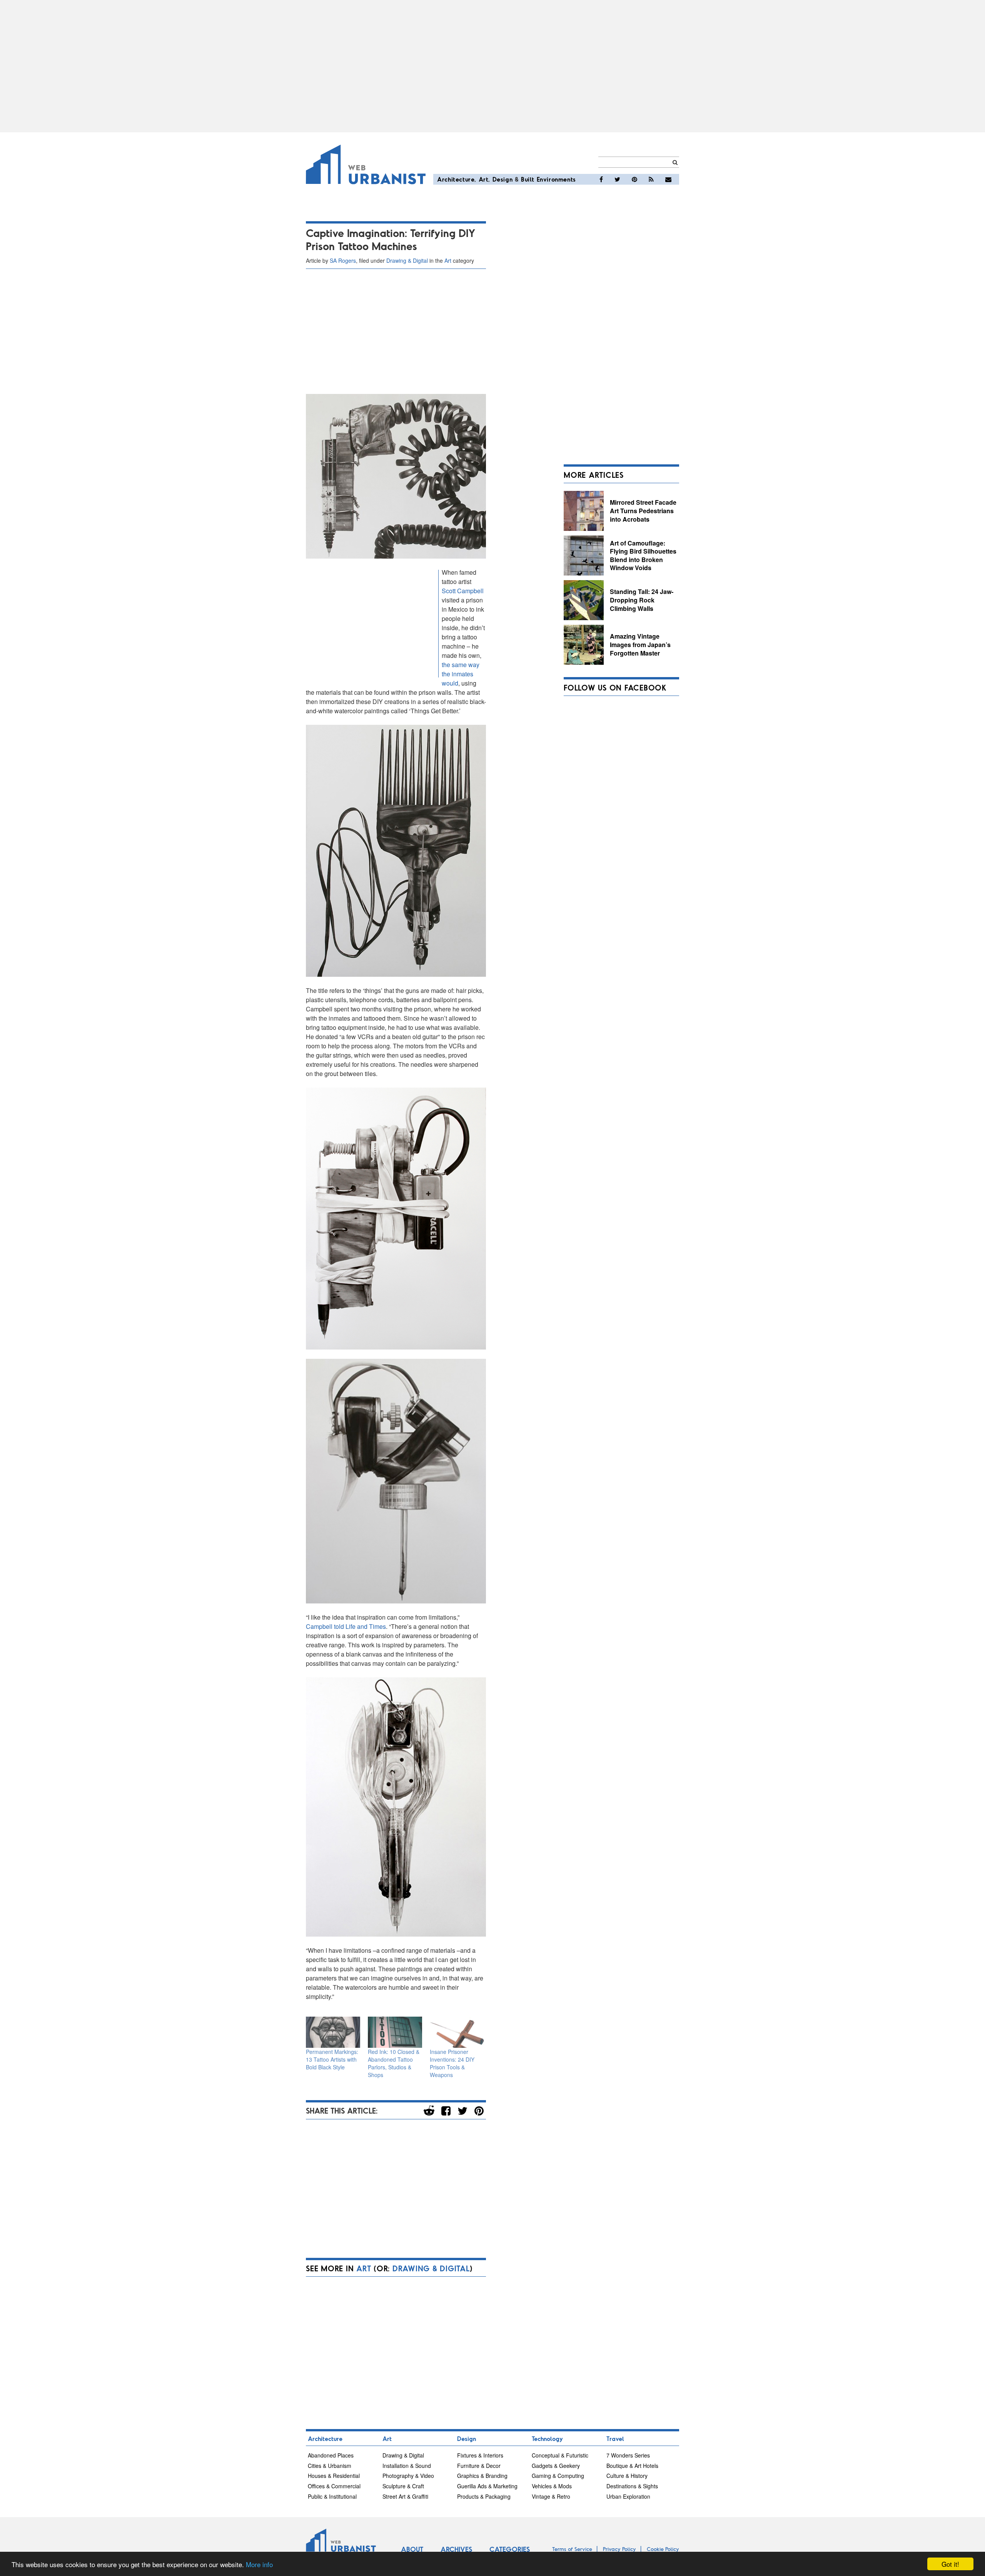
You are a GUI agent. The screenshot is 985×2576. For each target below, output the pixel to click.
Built (528, 179)
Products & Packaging (484, 2496)
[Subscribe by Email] (668, 179)
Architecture (456, 179)
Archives (456, 2549)
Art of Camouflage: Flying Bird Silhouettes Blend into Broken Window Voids (643, 556)
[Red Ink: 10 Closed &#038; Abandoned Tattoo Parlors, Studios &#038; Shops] (395, 2032)
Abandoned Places (331, 2455)
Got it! (950, 2564)
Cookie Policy (663, 2549)
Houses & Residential (334, 2476)
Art (484, 179)
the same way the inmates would (461, 674)
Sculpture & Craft (403, 2486)
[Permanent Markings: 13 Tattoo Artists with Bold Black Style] (333, 2032)
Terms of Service (572, 2549)
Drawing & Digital (407, 260)
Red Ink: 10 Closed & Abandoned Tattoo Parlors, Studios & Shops (394, 2063)
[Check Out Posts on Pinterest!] (634, 179)
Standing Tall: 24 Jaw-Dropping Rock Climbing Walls (642, 600)
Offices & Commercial (334, 2486)
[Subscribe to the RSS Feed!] (651, 179)
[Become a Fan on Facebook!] (601, 179)
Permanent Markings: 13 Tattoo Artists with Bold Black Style (332, 2059)
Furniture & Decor (479, 2466)
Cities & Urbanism (330, 2466)
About (412, 2549)
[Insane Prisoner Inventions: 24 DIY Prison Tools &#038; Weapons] (457, 2032)
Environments (556, 179)
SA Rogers (343, 260)
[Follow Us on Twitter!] (617, 179)
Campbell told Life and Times (346, 1626)
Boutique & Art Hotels (632, 2466)
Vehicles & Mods (552, 2486)
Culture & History (627, 2476)
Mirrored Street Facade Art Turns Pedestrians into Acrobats (643, 511)
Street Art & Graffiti (405, 2496)
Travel (615, 2438)
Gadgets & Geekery (556, 2466)
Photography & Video (408, 2476)
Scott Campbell (463, 591)
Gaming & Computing (558, 2476)
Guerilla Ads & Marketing (487, 2486)
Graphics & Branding (482, 2476)
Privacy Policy (619, 2549)
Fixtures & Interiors (480, 2455)
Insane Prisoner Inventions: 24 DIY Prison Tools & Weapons (452, 2063)
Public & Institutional (332, 2496)
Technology (547, 2438)
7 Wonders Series (628, 2455)
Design (503, 179)
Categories (510, 2549)
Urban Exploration (628, 2496)
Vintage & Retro (551, 2496)
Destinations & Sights (632, 2486)
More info (259, 2564)
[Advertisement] (492, 66)
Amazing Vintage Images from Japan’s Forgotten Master (640, 644)
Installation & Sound (407, 2466)
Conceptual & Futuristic (560, 2455)
